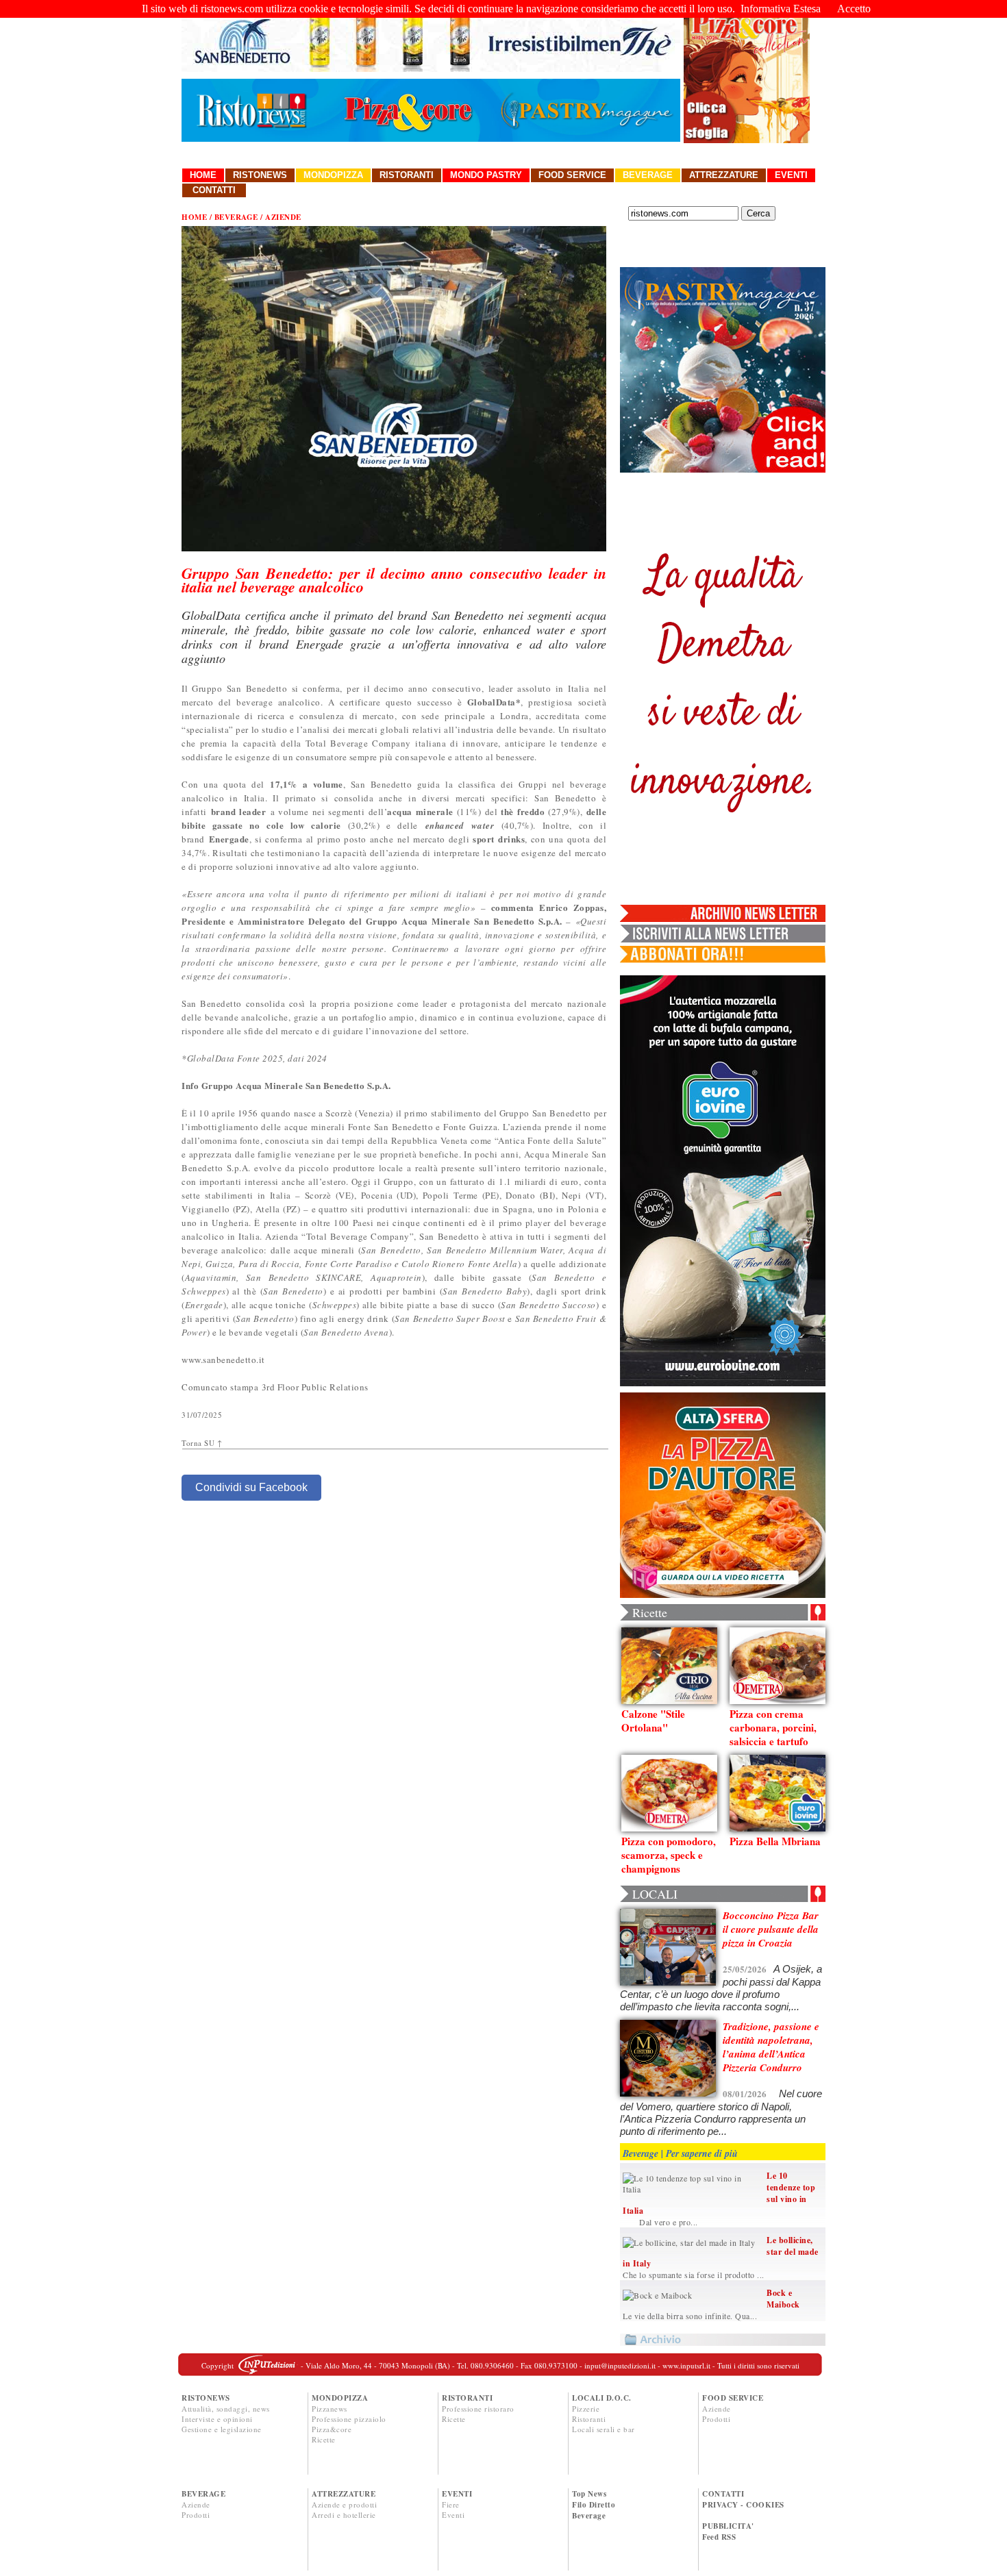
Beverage (648, 175)
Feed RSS (719, 2537)
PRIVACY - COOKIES (743, 2505)
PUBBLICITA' (728, 2526)
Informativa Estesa (781, 9)
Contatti (214, 190)
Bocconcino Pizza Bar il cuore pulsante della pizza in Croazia (771, 1929)
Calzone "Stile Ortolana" (653, 1721)
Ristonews (260, 175)
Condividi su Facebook (251, 1487)
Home (203, 175)
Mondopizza (333, 175)
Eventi (791, 175)
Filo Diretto (594, 2505)
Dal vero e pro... (660, 2222)
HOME (194, 217)
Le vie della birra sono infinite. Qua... (690, 2316)
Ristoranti (407, 175)
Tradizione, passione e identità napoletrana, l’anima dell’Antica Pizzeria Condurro (771, 2047)
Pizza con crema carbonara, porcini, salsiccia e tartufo (773, 1727)
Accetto (854, 9)
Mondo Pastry (486, 175)
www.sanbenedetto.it (223, 1360)
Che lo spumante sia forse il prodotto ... (694, 2275)
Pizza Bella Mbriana (775, 1841)
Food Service (572, 175)
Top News (589, 2494)
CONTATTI (723, 2494)
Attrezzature (724, 175)
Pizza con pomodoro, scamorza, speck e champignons (669, 1855)
